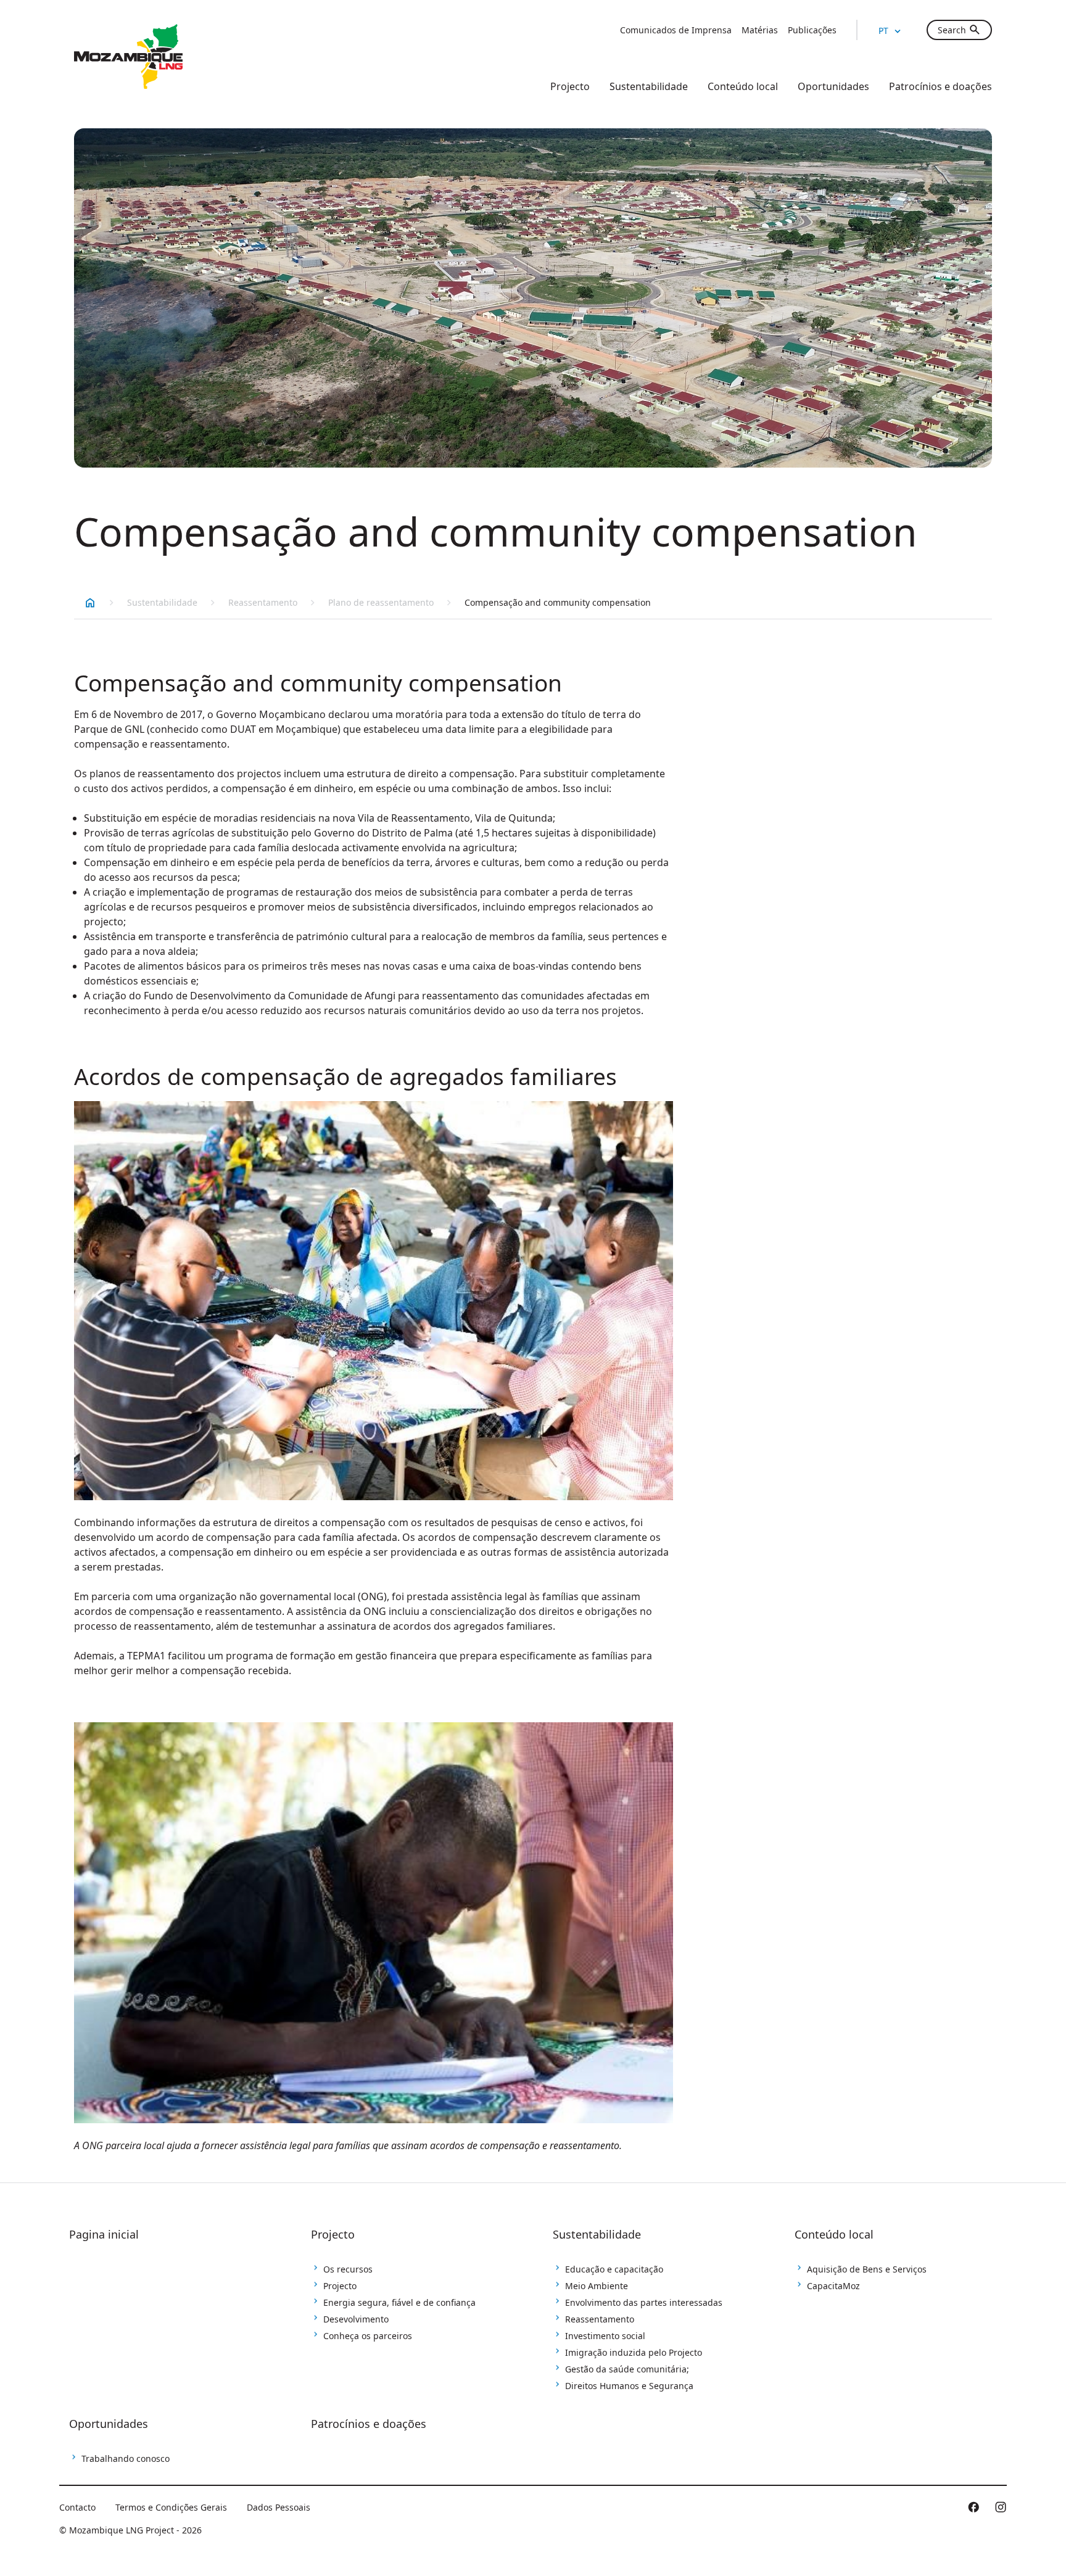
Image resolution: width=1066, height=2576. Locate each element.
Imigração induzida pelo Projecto (634, 2352)
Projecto (333, 2234)
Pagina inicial (104, 2234)
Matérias (760, 30)
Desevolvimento (356, 2319)
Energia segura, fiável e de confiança (399, 2302)
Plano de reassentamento (381, 602)
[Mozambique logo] (128, 57)
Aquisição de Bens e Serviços (867, 2269)
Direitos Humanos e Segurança (629, 2386)
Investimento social (605, 2336)
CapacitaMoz (833, 2286)
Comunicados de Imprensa (676, 30)
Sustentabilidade (162, 602)
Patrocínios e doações (369, 2424)
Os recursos (348, 2269)
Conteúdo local (834, 2234)
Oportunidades (109, 2424)
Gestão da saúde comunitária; (627, 2369)
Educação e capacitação (614, 2269)
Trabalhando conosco (126, 2458)
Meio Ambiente (597, 2286)
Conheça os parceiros (368, 2336)
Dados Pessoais (279, 2507)
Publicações (812, 30)
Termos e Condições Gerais (171, 2507)
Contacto (77, 2507)
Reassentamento (263, 602)
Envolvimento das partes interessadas (644, 2302)
